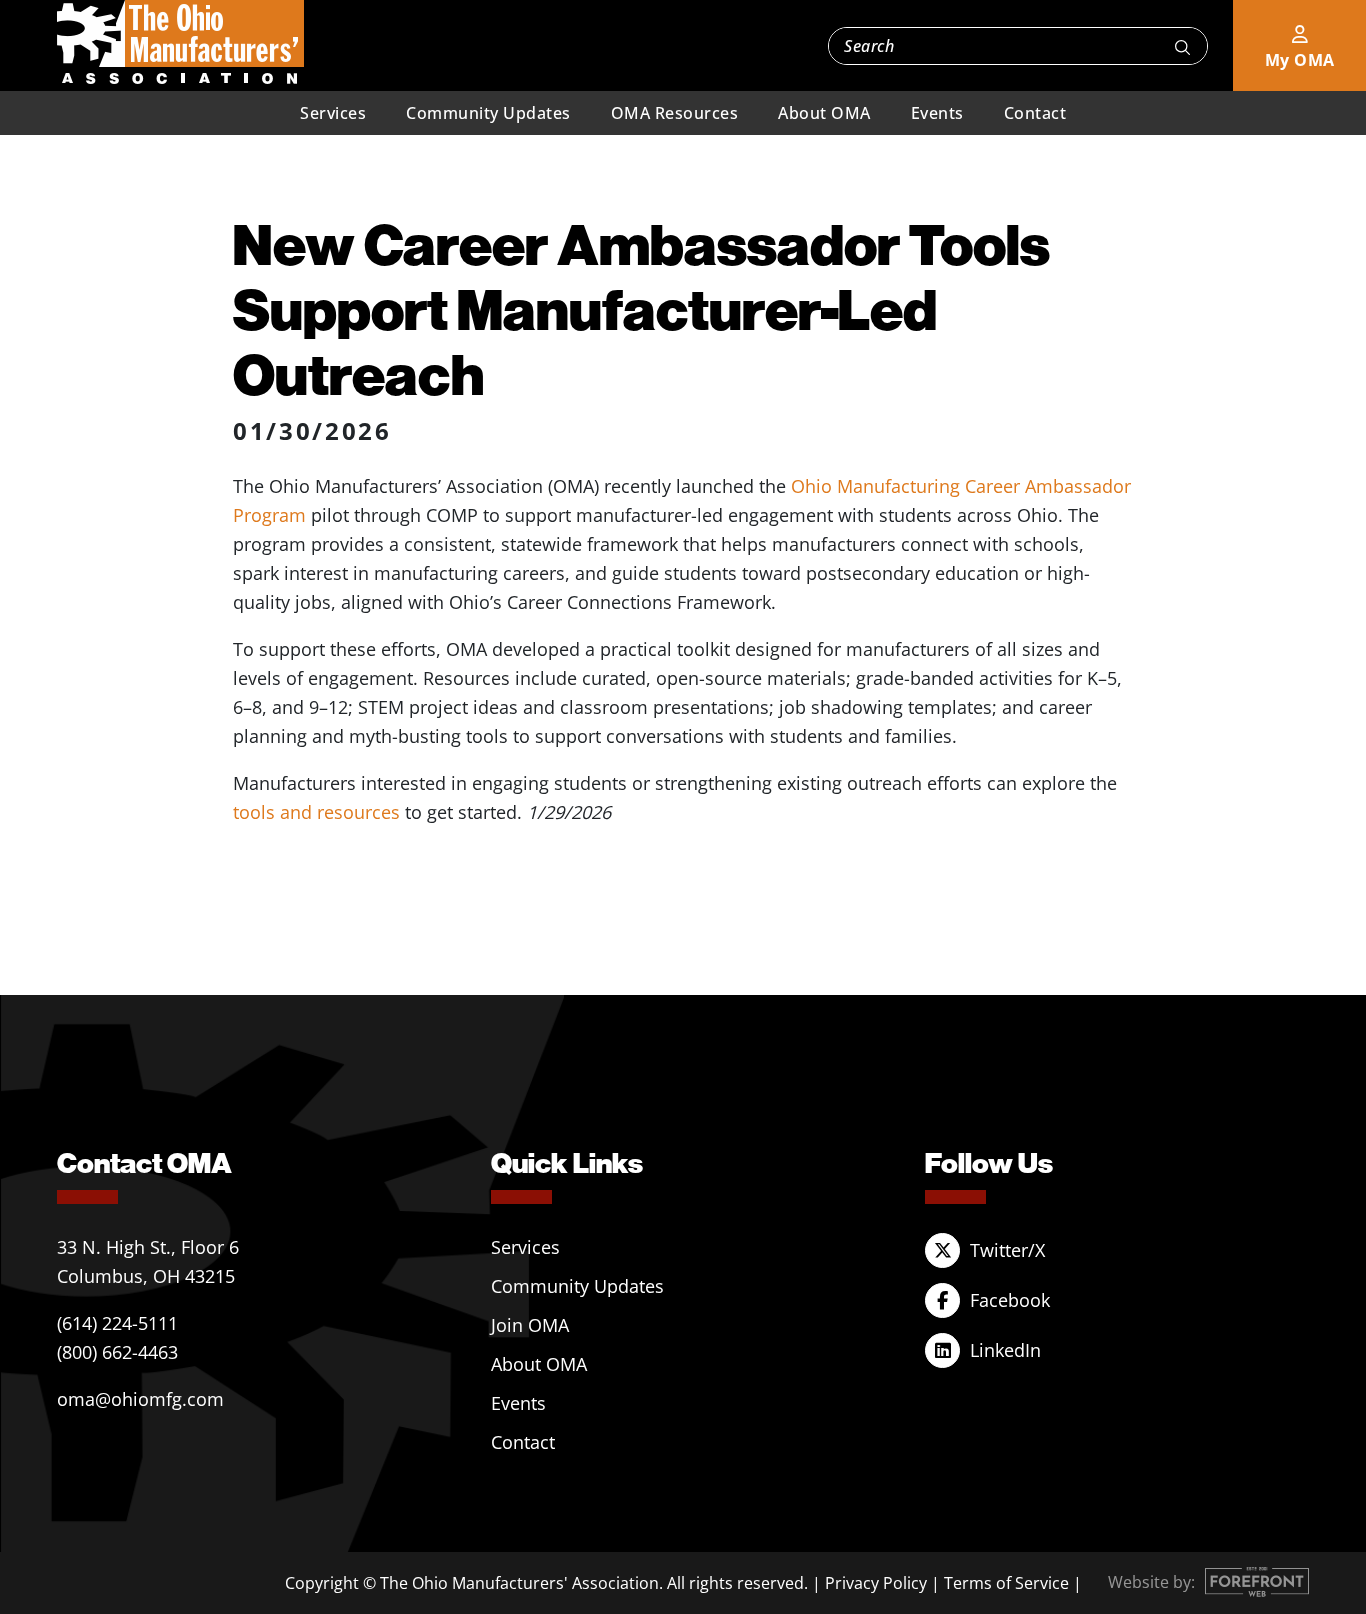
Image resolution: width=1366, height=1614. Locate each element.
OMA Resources (675, 113)
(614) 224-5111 (117, 1323)
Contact (1035, 113)
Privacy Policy (876, 1583)
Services (333, 113)
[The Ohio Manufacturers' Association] (180, 43)
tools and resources (316, 812)
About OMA (824, 113)
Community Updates (488, 113)
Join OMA (530, 1325)
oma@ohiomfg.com (140, 1399)
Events (937, 113)
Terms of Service (1006, 1583)
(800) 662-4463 (117, 1352)
